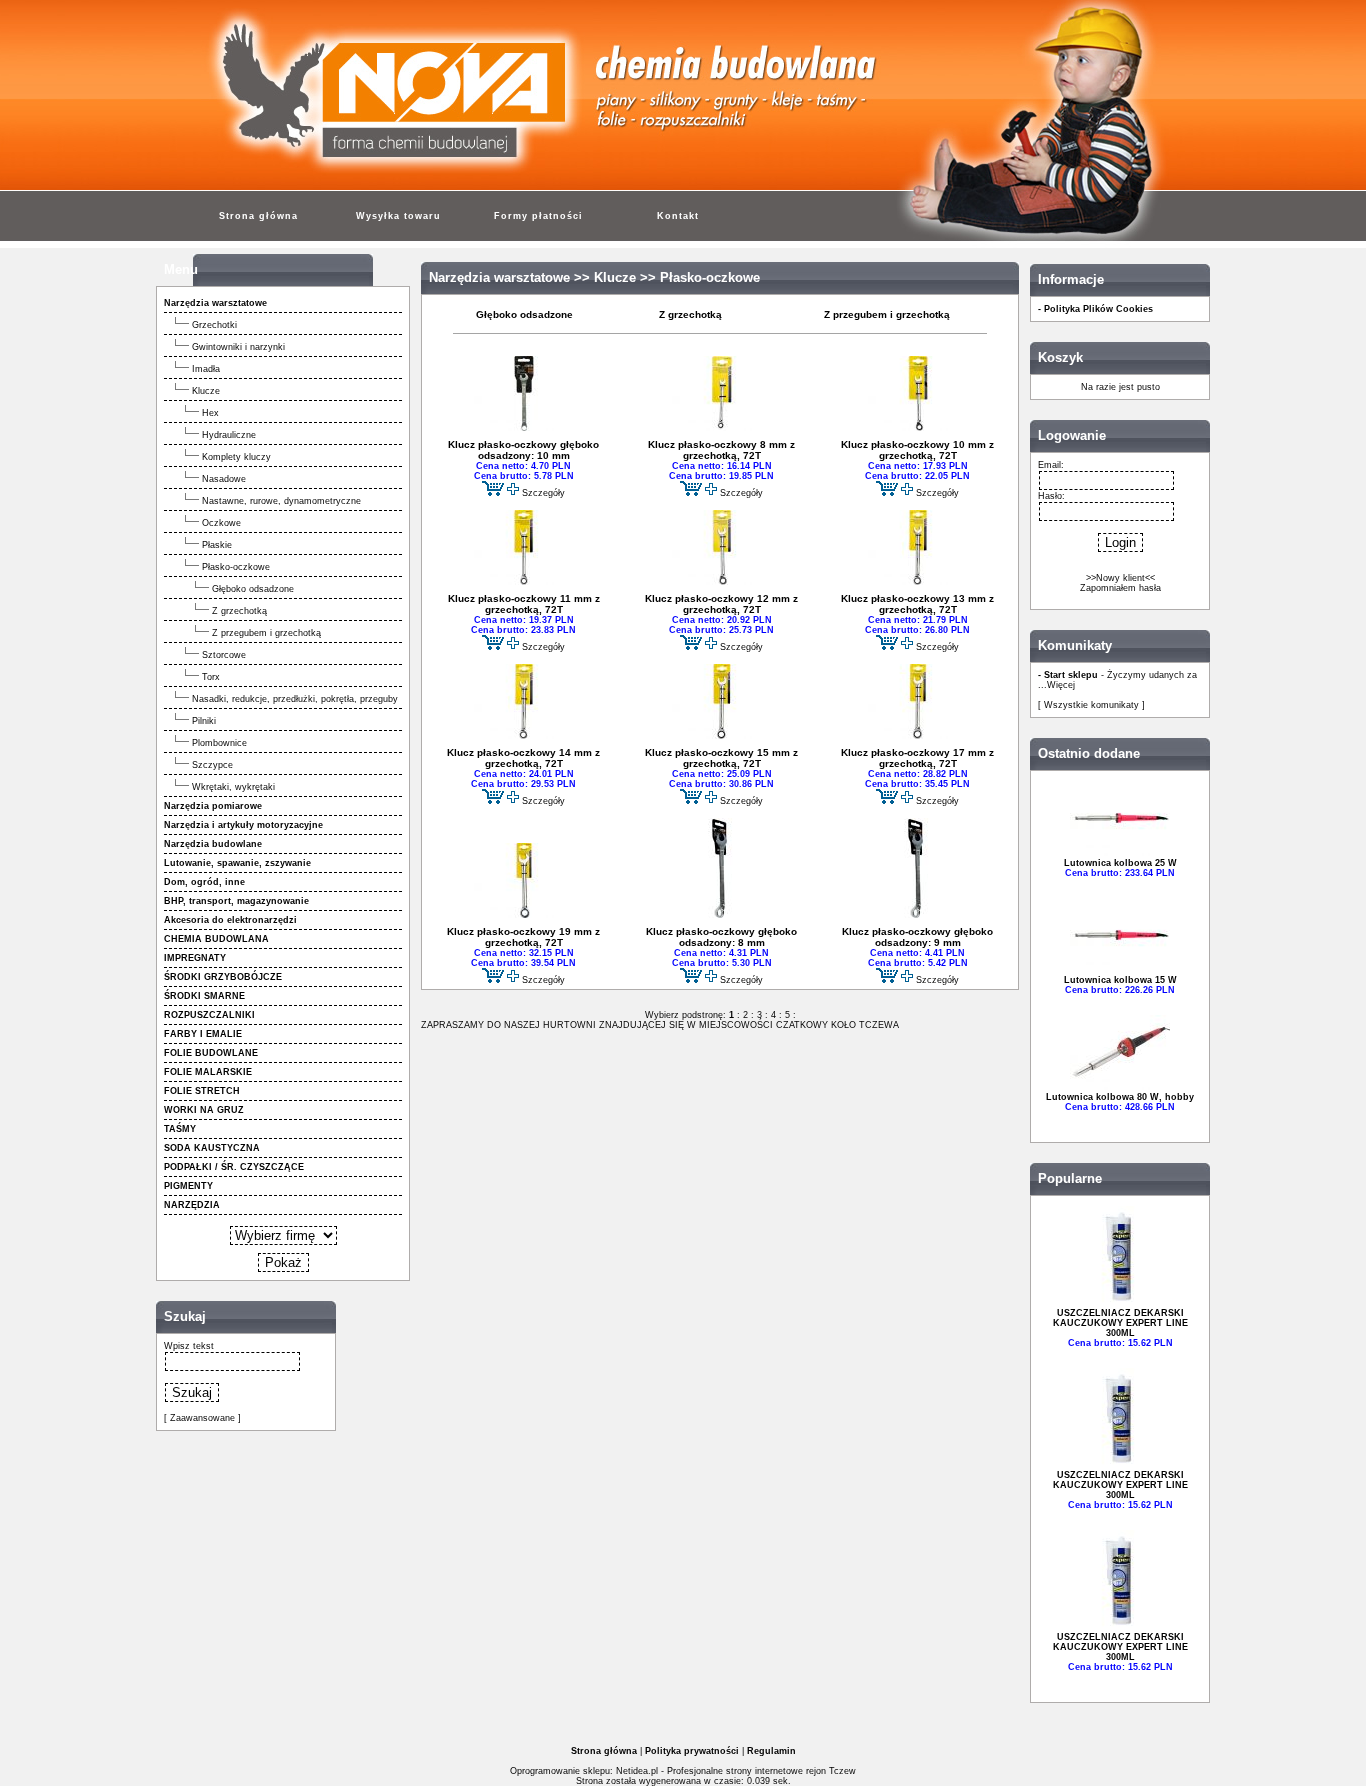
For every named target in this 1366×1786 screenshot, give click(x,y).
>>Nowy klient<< (1120, 578)
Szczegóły (543, 493)
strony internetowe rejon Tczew (791, 1771)
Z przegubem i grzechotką (266, 633)
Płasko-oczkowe (236, 567)
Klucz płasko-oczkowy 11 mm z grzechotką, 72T (524, 604)
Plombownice (219, 743)
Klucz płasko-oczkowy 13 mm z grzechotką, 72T (917, 604)
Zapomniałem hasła (1120, 588)
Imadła (206, 369)
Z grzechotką (239, 611)
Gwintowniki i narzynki (238, 347)
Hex (210, 413)
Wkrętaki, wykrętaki (233, 787)
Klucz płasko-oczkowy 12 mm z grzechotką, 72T (721, 604)
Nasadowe (224, 479)
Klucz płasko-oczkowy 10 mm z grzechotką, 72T (917, 450)
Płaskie (217, 545)
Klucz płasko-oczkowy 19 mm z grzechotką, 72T (523, 937)
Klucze (206, 391)
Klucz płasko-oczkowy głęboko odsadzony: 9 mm (917, 937)
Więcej (1061, 685)
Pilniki (204, 721)
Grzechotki (214, 325)
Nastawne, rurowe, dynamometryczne (281, 501)
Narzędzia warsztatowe (499, 278)
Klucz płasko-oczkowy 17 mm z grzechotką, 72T (917, 758)
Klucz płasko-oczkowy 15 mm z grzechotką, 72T (721, 758)
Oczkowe (221, 523)
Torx (211, 677)
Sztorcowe (224, 655)
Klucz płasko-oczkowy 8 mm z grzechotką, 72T (721, 450)
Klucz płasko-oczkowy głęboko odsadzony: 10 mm (523, 450)
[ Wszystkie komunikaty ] (1091, 705)
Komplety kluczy (236, 457)
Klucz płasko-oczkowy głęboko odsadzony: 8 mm (721, 937)
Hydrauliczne (229, 435)
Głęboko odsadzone (253, 589)
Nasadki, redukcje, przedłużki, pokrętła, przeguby (295, 699)
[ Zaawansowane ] (202, 1418)
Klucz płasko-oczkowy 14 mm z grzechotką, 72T (523, 758)
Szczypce (212, 765)
